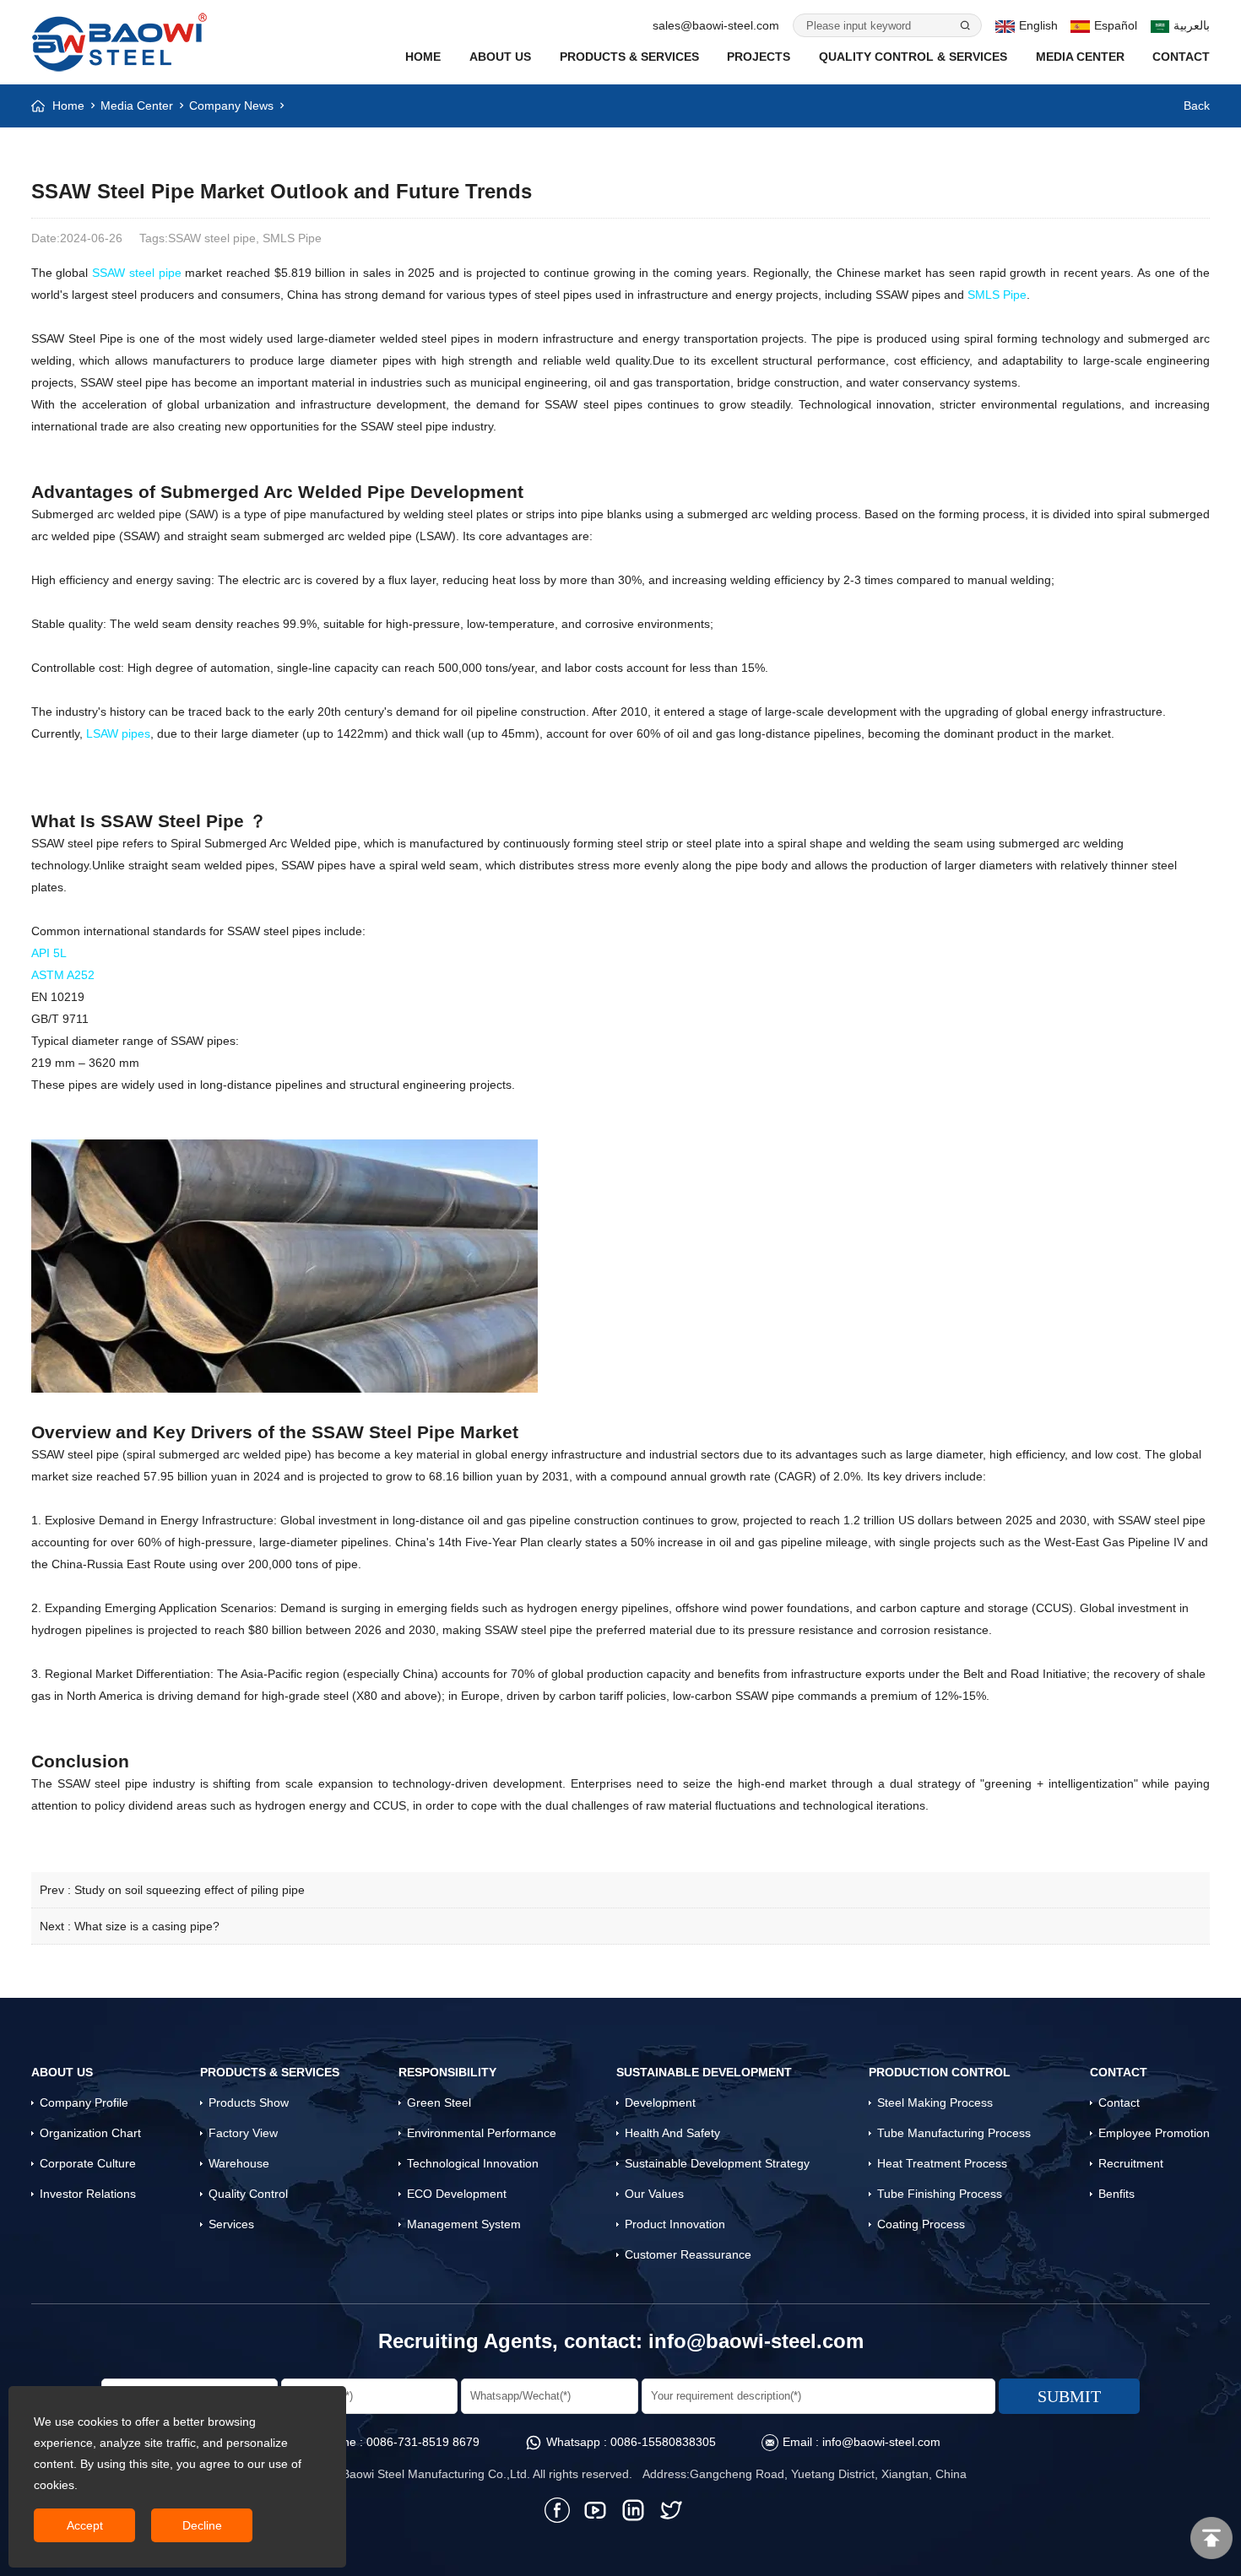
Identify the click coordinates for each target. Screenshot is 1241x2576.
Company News (231, 106)
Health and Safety (672, 2133)
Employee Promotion (1154, 2133)
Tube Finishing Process (940, 2194)
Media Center (1080, 57)
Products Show (249, 2102)
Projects (759, 57)
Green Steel (439, 2102)
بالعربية (1192, 25)
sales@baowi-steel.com (716, 25)
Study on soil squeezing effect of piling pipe (190, 1890)
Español (1116, 25)
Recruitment (1131, 2163)
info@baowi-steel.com (756, 2341)
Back (1197, 106)
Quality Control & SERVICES (913, 57)
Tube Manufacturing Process (954, 2133)
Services (231, 2224)
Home (423, 57)
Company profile (84, 2102)
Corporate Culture (88, 2163)
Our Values (654, 2194)
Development (660, 2102)
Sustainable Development (704, 2072)
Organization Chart (90, 2133)
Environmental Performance (482, 2133)
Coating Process (921, 2224)
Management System (464, 2224)
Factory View (243, 2133)
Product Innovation (675, 2224)
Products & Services (629, 57)
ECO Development (457, 2194)
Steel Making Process (935, 2102)
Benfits (1116, 2194)
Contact (1181, 57)
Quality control (248, 2194)
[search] (964, 25)
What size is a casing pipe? (147, 1926)
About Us (500, 57)
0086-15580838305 (663, 2442)
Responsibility (447, 2072)
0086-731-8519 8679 (423, 2442)
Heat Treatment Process (942, 2163)
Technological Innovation (473, 2163)
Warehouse (239, 2163)
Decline (202, 2525)
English (1038, 25)
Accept (85, 2525)
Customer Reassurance (688, 2254)
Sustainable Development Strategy (717, 2163)
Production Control (940, 2072)
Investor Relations (88, 2194)
